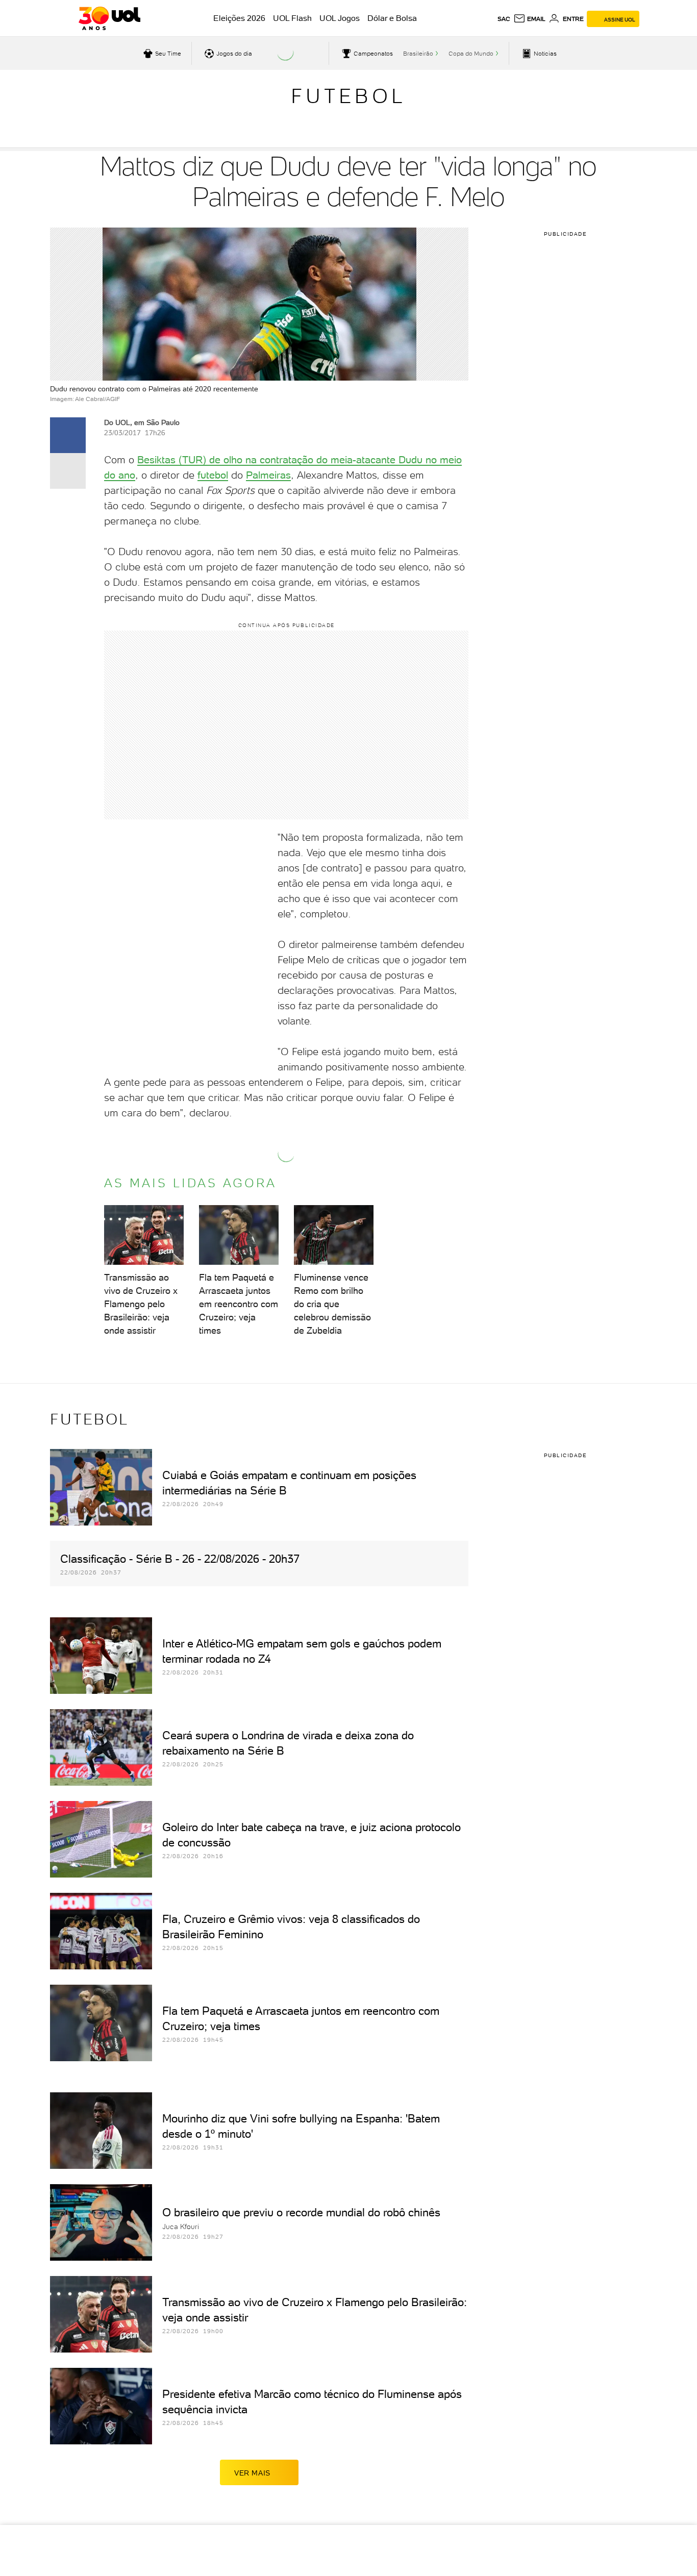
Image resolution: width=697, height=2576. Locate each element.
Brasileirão (418, 54)
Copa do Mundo (471, 54)
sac (504, 19)
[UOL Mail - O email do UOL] (529, 19)
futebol (213, 475)
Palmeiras (268, 475)
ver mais (252, 2473)
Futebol (348, 96)
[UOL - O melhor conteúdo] (109, 18)
